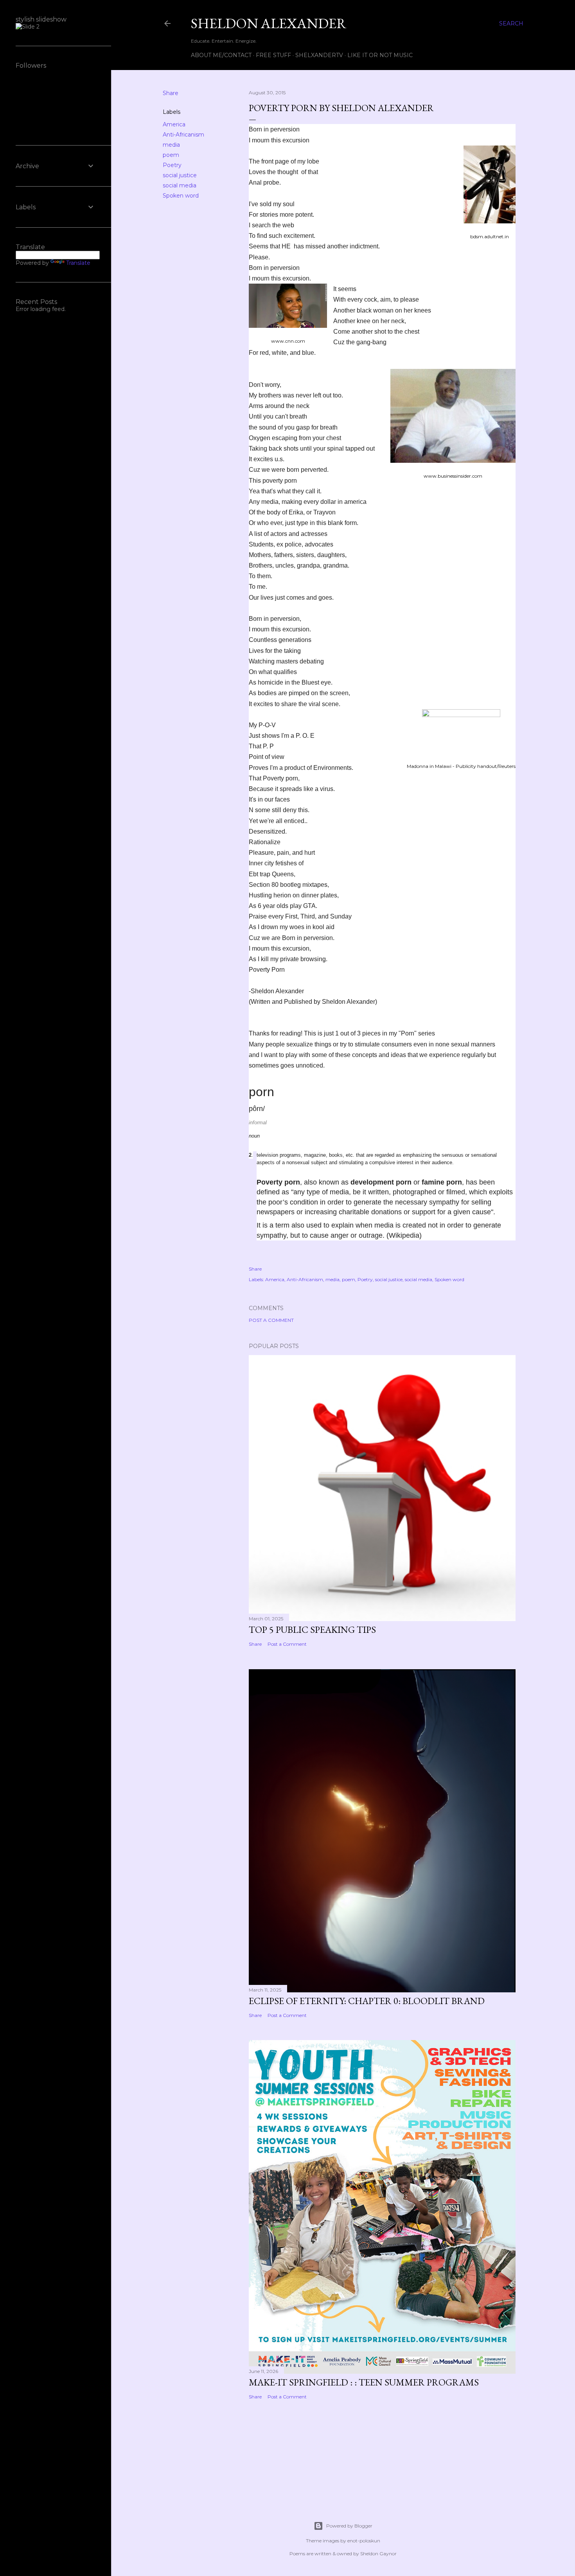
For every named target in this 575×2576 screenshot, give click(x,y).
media (171, 145)
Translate (78, 263)
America (174, 124)
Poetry (172, 165)
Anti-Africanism (183, 135)
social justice (180, 175)
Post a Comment (271, 1320)
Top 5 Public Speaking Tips (312, 1630)
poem (171, 155)
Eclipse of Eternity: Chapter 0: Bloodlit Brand (367, 2001)
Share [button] (171, 93)
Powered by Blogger (349, 2526)
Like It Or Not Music (380, 55)
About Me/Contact (221, 55)
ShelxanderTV (319, 55)
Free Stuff (273, 55)
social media (180, 185)
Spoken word (181, 196)
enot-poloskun (364, 2541)
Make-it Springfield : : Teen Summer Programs (364, 2382)
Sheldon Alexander (269, 23)
